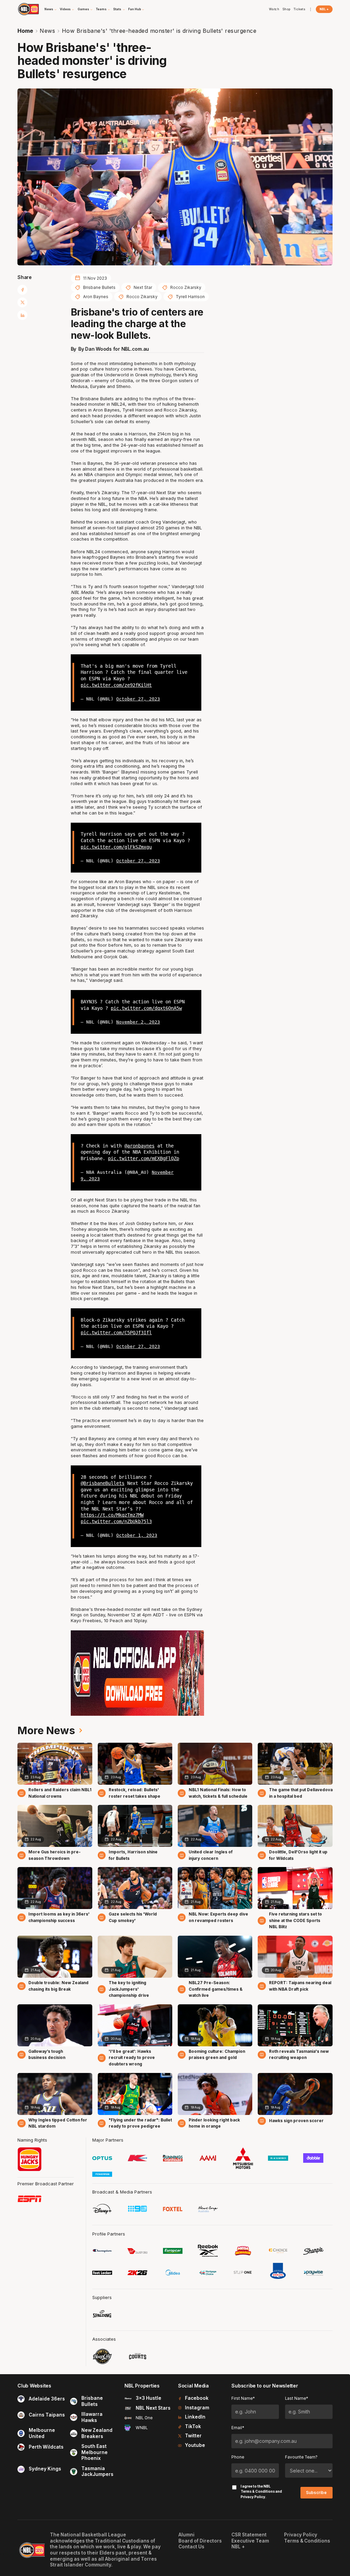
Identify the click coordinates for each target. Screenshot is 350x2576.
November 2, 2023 (138, 1022)
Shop (286, 9)
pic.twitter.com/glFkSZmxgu (116, 847)
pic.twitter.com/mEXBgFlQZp (144, 1158)
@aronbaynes (139, 1146)
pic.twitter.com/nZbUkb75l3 (116, 1521)
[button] (51, 9)
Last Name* (297, 2398)
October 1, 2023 (137, 1535)
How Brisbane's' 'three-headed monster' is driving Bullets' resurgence (159, 31)
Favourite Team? (301, 2457)
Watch (274, 9)
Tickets (300, 9)
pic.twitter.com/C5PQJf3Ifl (116, 1333)
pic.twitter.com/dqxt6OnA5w (146, 1008)
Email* (238, 2428)
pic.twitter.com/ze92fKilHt (116, 685)
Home (25, 31)
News (47, 31)
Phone (238, 2457)
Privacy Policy (253, 2497)
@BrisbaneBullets (103, 1483)
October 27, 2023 (138, 699)
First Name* (243, 2398)
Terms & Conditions (258, 2491)
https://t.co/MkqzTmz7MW (112, 1515)
